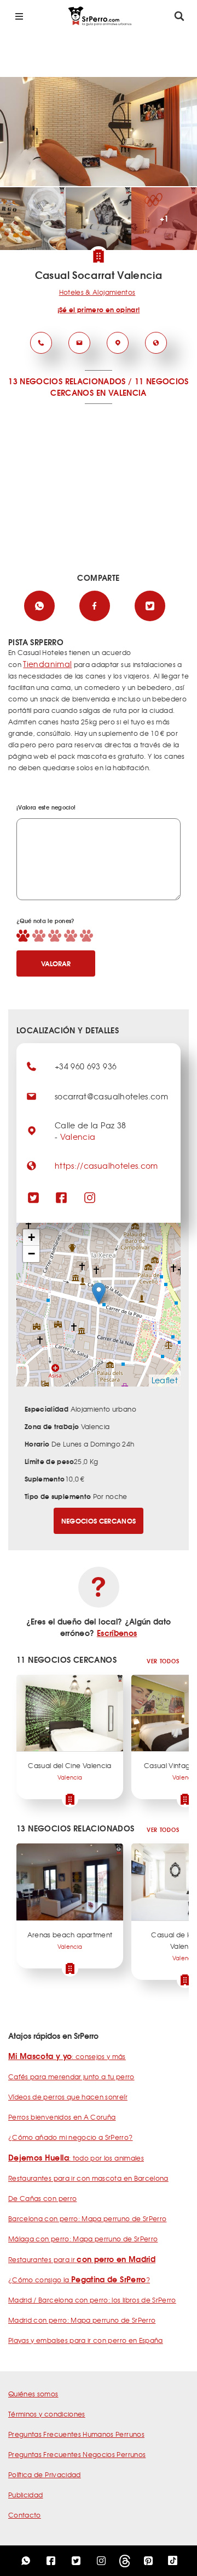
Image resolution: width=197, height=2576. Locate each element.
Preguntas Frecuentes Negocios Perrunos (77, 2454)
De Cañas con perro (42, 2198)
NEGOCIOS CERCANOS (99, 1521)
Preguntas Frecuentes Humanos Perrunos (76, 2434)
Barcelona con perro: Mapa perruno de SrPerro (87, 2218)
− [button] (31, 1254)
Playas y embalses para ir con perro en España (86, 2340)
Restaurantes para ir (82, 2259)
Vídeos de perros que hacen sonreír (68, 2097)
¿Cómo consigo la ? (79, 2280)
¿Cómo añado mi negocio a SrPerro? (71, 2137)
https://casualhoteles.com (106, 1165)
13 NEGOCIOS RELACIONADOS (67, 381)
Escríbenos (117, 1633)
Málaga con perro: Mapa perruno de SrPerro (83, 2239)
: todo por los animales (76, 2158)
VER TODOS (163, 1661)
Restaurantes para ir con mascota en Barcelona (88, 2178)
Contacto (25, 2515)
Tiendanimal (47, 664)
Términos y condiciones (47, 2414)
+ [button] (31, 1237)
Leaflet (165, 1380)
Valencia (78, 1137)
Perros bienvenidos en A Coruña (62, 2117)
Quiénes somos (33, 2394)
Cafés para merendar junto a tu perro (71, 2077)
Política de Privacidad (45, 2474)
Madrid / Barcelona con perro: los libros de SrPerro (92, 2300)
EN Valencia (121, 392)
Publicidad (26, 2495)
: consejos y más (67, 2056)
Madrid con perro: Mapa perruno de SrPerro (82, 2320)
